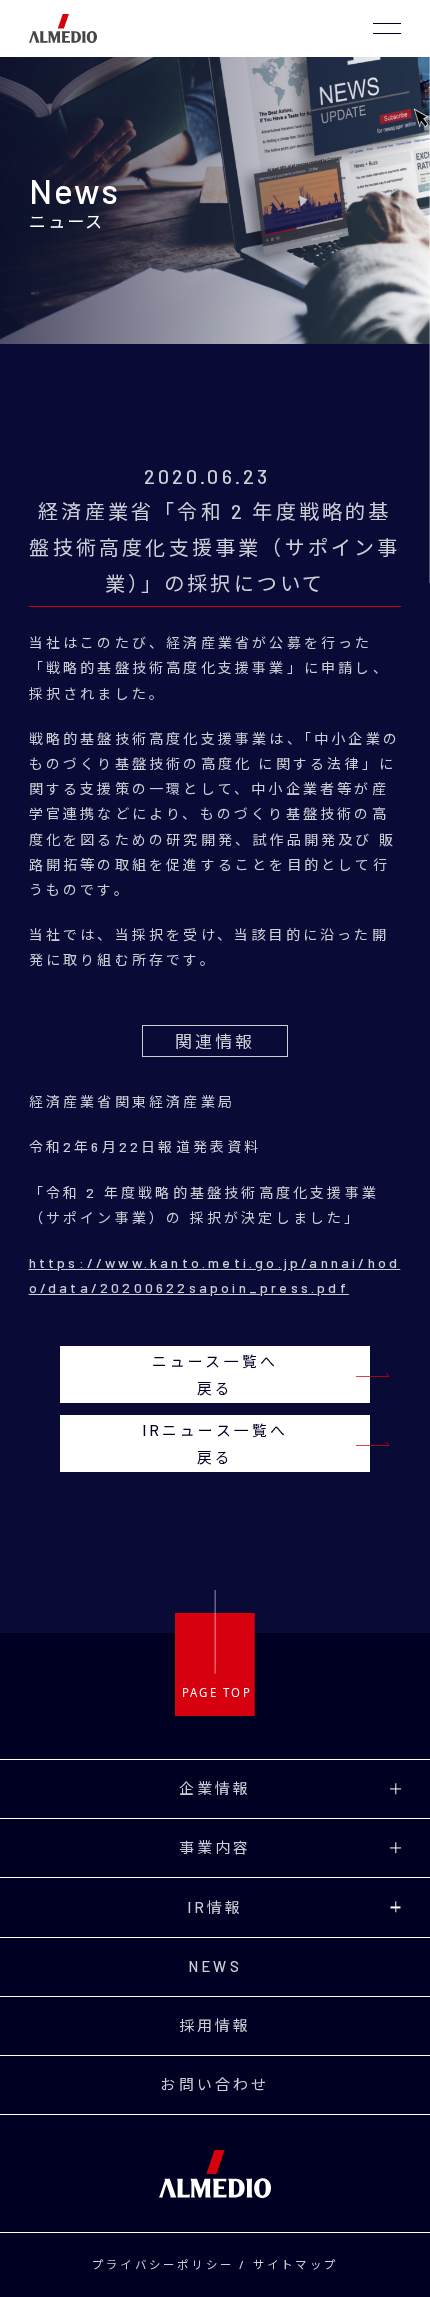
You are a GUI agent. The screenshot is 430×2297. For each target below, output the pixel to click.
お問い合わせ (214, 2084)
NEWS (215, 1966)
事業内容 (215, 1847)
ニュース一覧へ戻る (215, 1374)
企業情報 (215, 1788)
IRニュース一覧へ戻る (215, 1443)
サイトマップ (295, 2264)
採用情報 (215, 2025)
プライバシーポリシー (163, 2264)
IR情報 (215, 1907)
